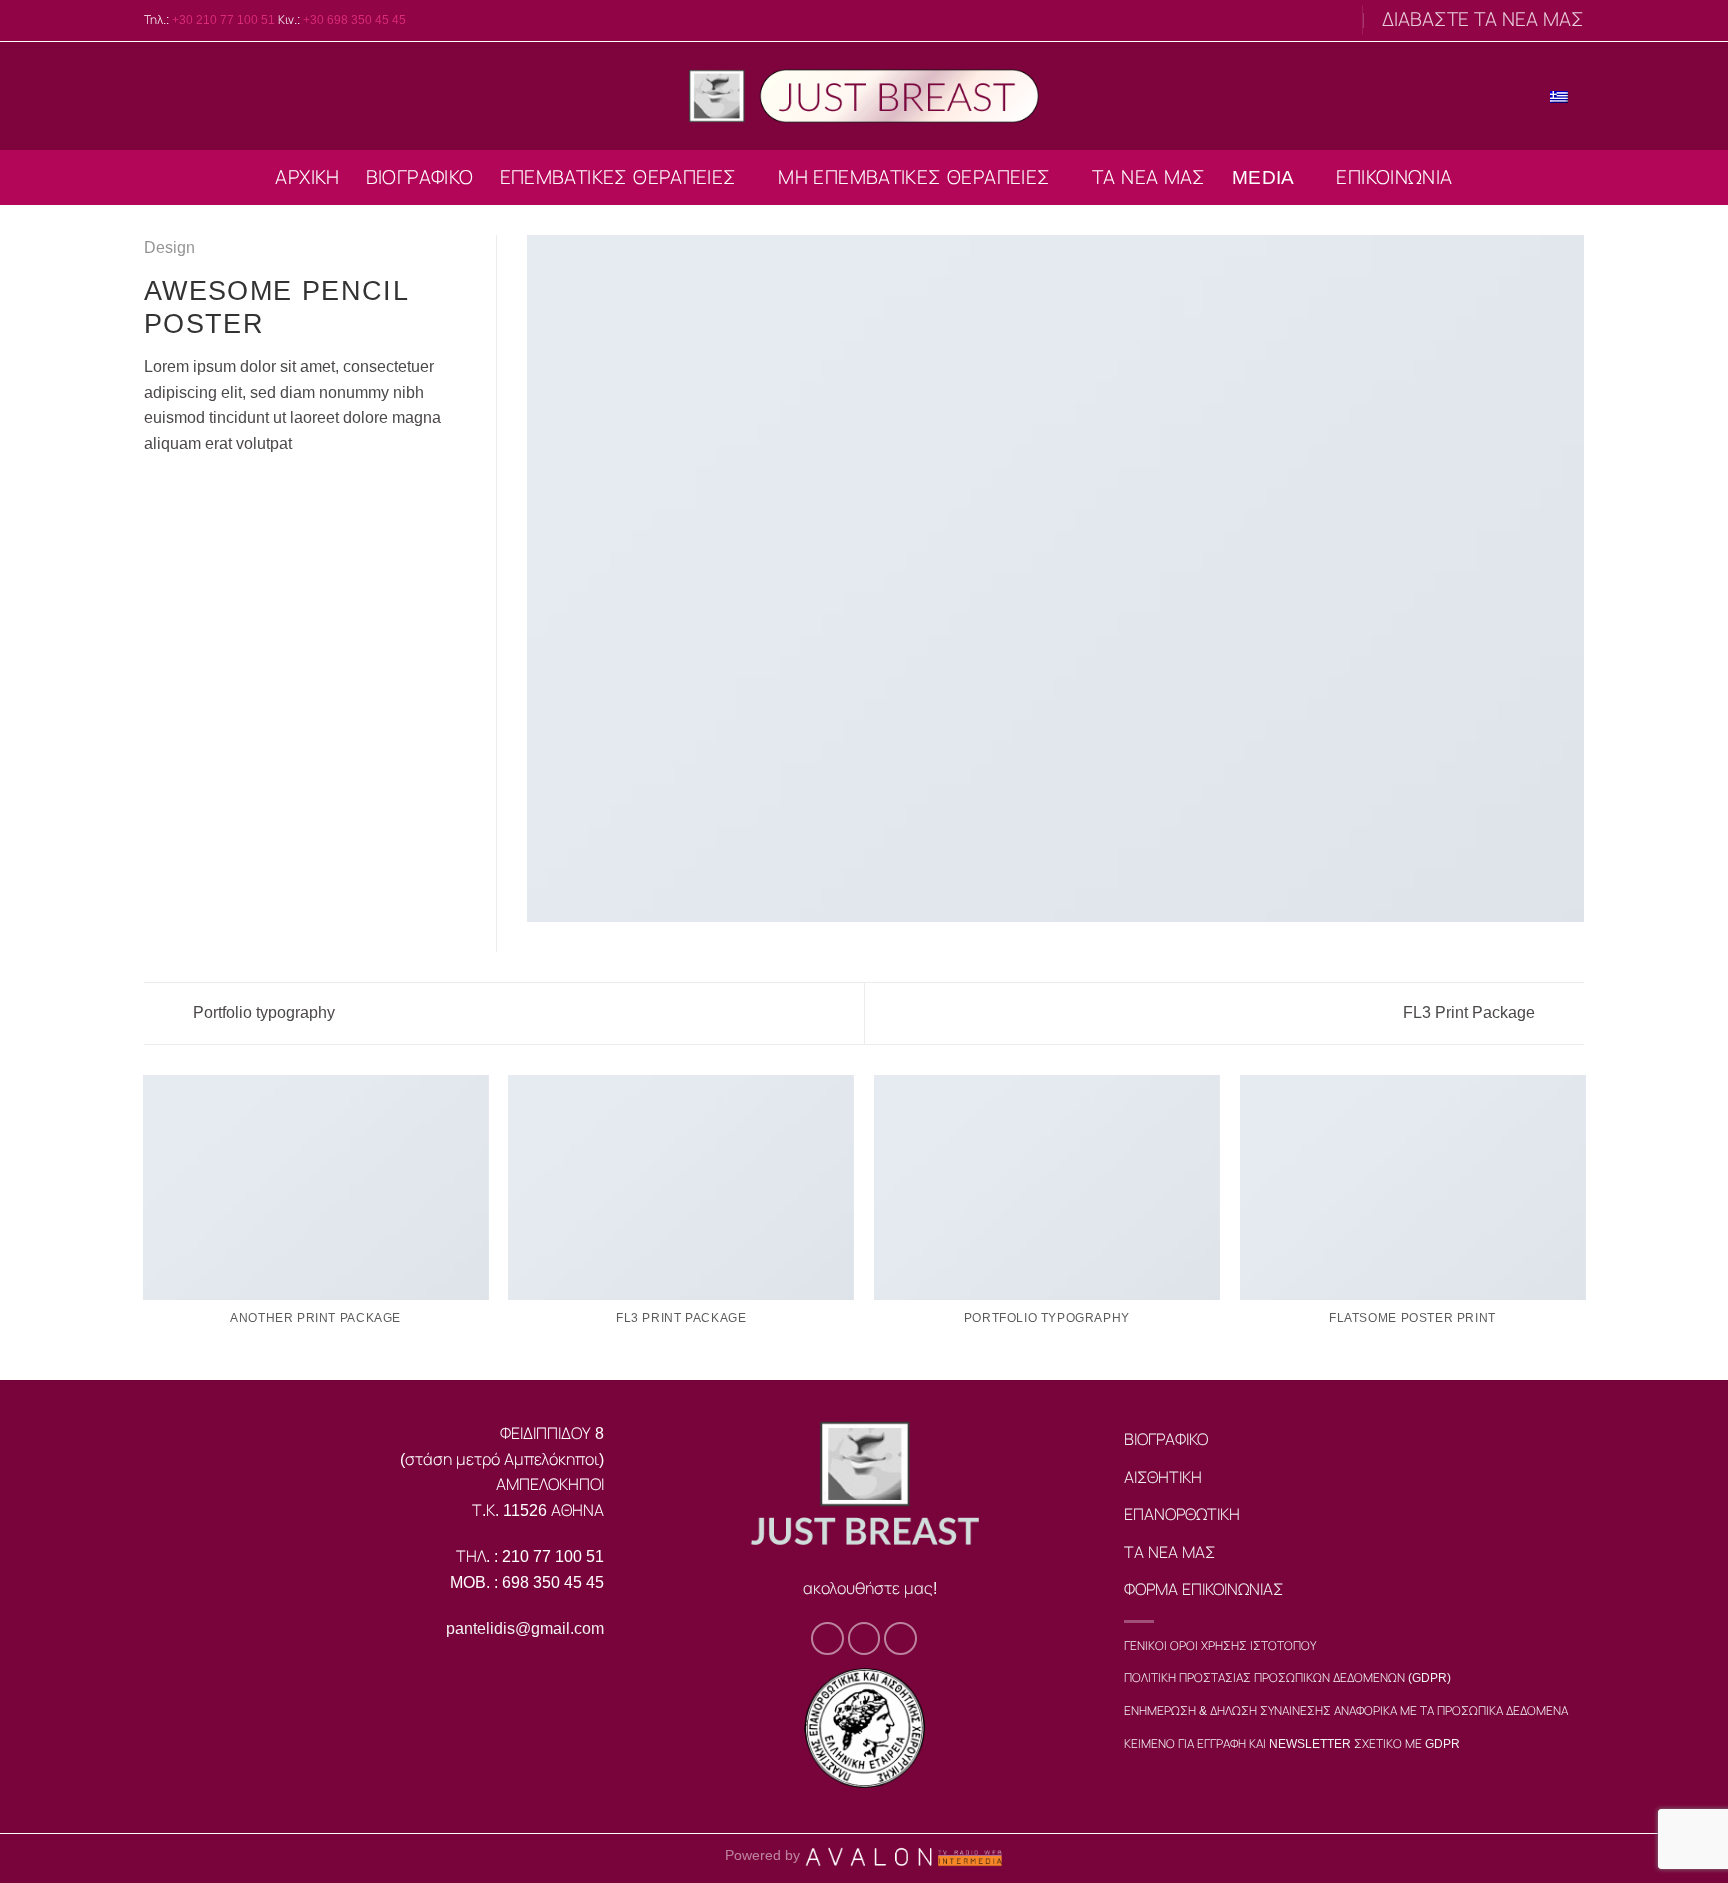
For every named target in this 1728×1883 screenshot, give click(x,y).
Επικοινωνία (1394, 177)
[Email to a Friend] (205, 491)
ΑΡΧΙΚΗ (307, 177)
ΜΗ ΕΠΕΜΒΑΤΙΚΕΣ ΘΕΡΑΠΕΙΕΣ (914, 177)
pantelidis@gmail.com (525, 1628)
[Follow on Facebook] (1298, 20)
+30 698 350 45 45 (354, 20)
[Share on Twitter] (181, 491)
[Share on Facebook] (156, 491)
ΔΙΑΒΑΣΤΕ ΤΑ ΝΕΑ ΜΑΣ (1483, 19)
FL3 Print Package (1471, 1012)
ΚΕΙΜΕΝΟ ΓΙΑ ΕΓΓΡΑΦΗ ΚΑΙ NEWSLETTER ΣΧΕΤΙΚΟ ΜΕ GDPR (1292, 1744)
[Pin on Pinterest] (229, 491)
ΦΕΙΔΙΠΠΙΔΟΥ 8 (552, 1433)
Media (1263, 177)
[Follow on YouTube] (1337, 20)
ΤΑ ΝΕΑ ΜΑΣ (1149, 177)
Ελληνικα (1505, 94)
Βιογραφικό (420, 177)
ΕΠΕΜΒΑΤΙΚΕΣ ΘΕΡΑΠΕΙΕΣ (618, 177)
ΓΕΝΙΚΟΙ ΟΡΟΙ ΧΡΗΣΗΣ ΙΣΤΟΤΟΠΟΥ (1220, 1646)
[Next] (1584, 1226)
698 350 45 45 (551, 1582)
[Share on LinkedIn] (254, 491)
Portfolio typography (262, 1012)
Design (169, 247)
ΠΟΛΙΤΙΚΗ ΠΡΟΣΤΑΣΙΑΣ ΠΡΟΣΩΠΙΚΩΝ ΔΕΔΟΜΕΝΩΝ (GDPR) (1287, 1678)
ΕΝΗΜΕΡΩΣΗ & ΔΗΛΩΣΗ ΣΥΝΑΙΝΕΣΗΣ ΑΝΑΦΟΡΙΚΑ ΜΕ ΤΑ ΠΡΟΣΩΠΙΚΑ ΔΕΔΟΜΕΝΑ (1346, 1711)
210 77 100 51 (553, 1556)
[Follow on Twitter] (1318, 20)
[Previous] (144, 1226)
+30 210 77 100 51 (223, 20)
